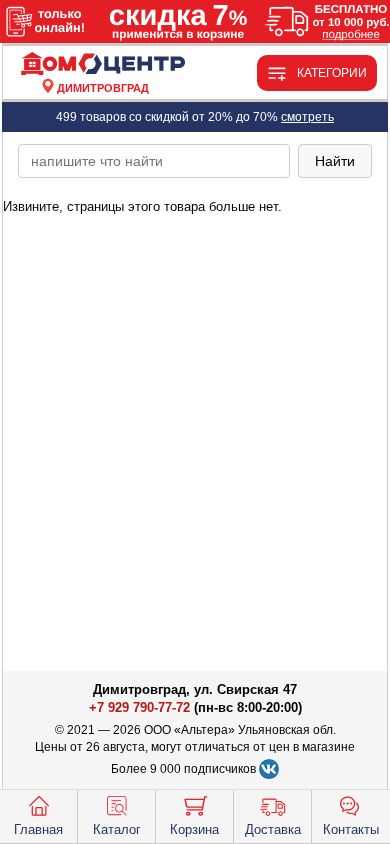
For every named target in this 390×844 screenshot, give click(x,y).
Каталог (117, 829)
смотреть (307, 117)
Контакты (351, 829)
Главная (38, 829)
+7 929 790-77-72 (139, 707)
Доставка (273, 829)
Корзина (194, 829)
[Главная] (103, 64)
